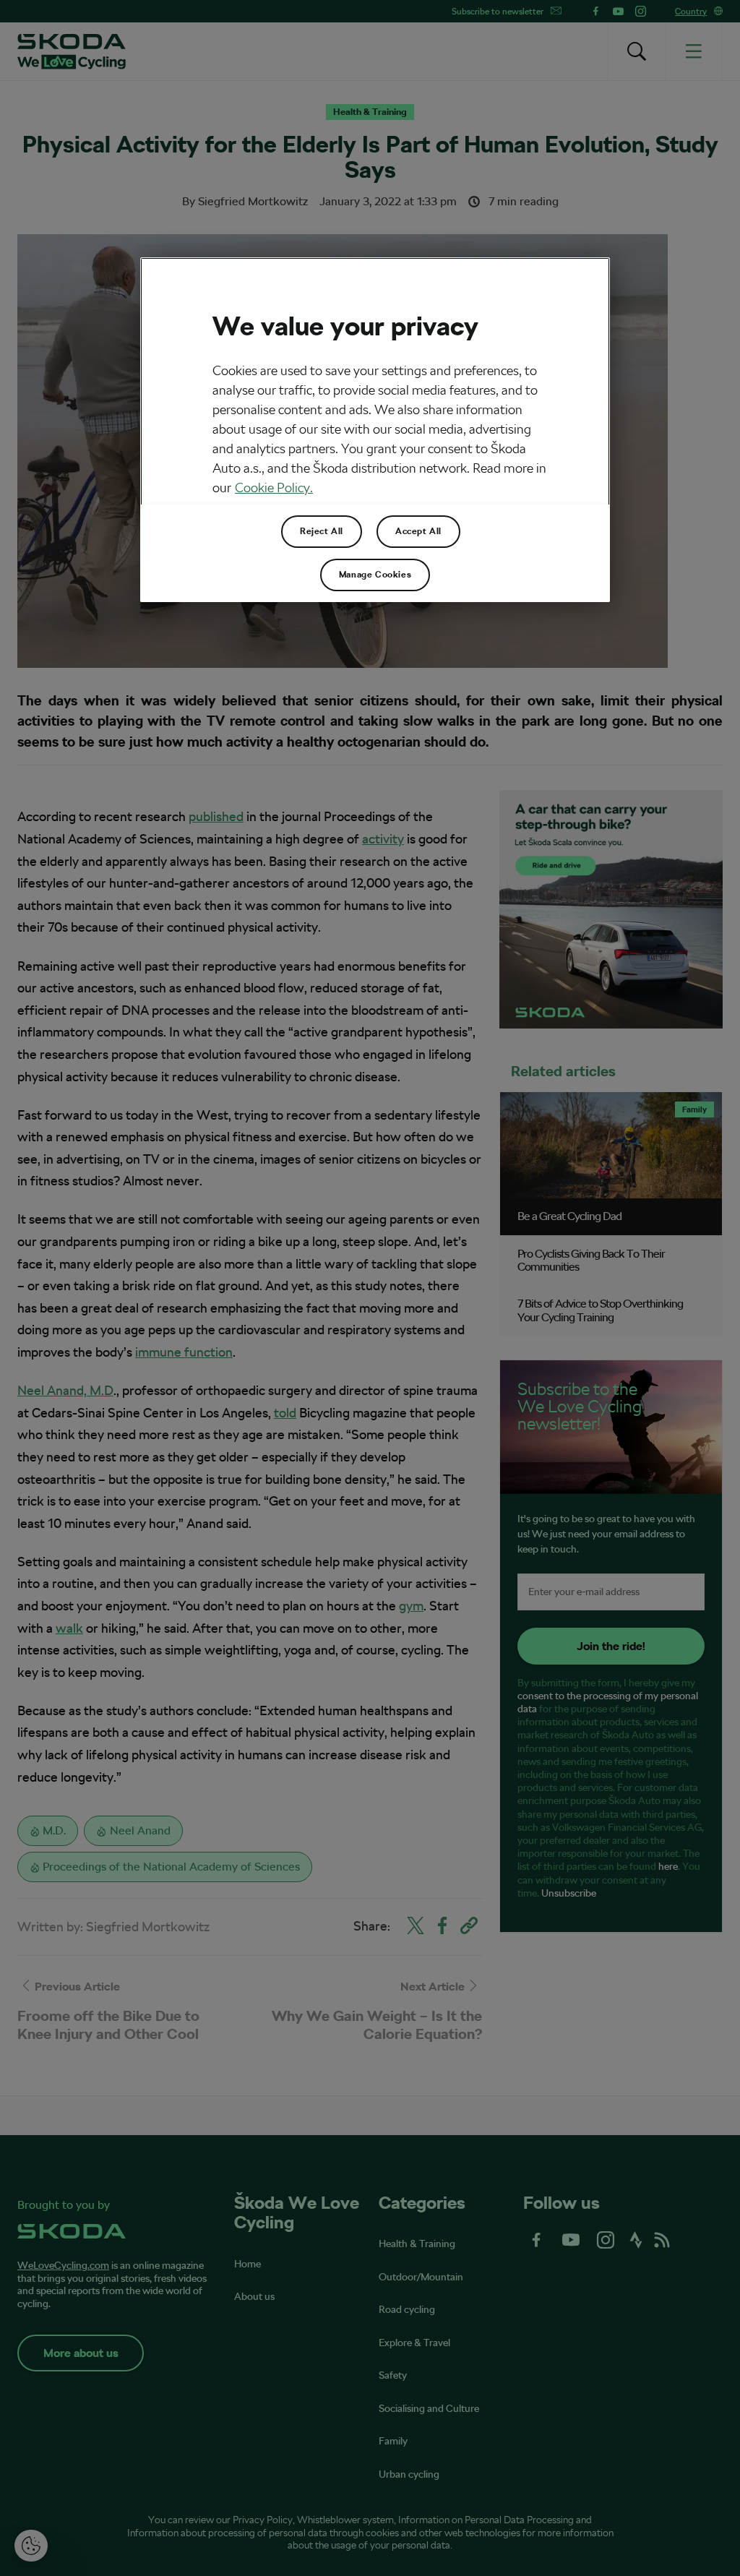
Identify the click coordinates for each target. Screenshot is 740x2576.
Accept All (418, 531)
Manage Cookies (375, 575)
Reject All (322, 531)
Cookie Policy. (274, 488)
